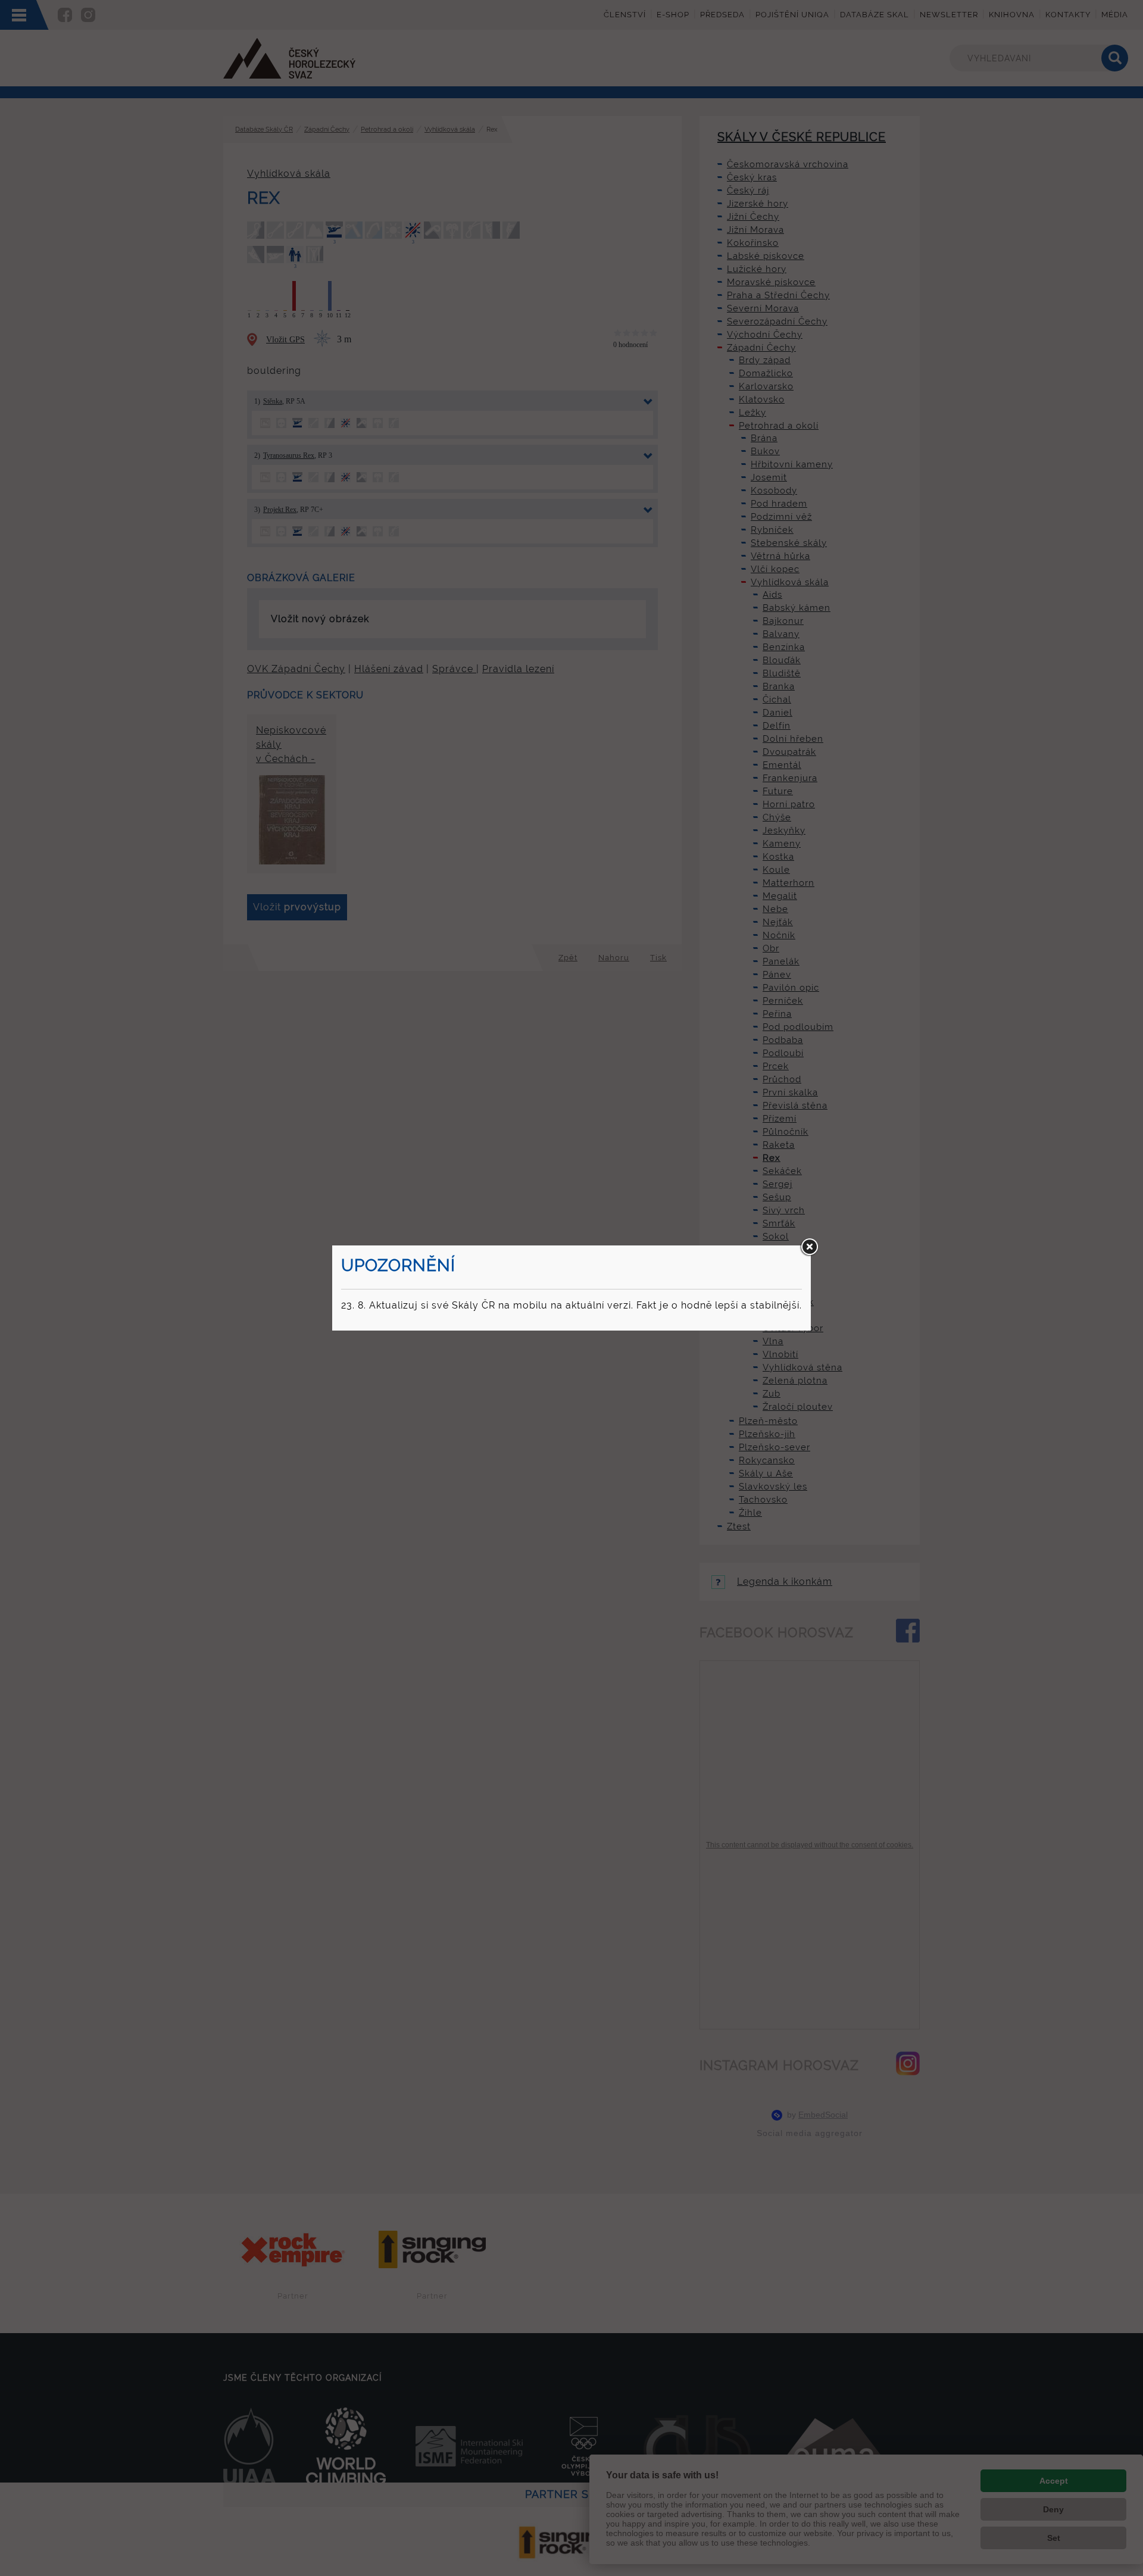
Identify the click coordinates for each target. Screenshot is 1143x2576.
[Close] (809, 1247)
